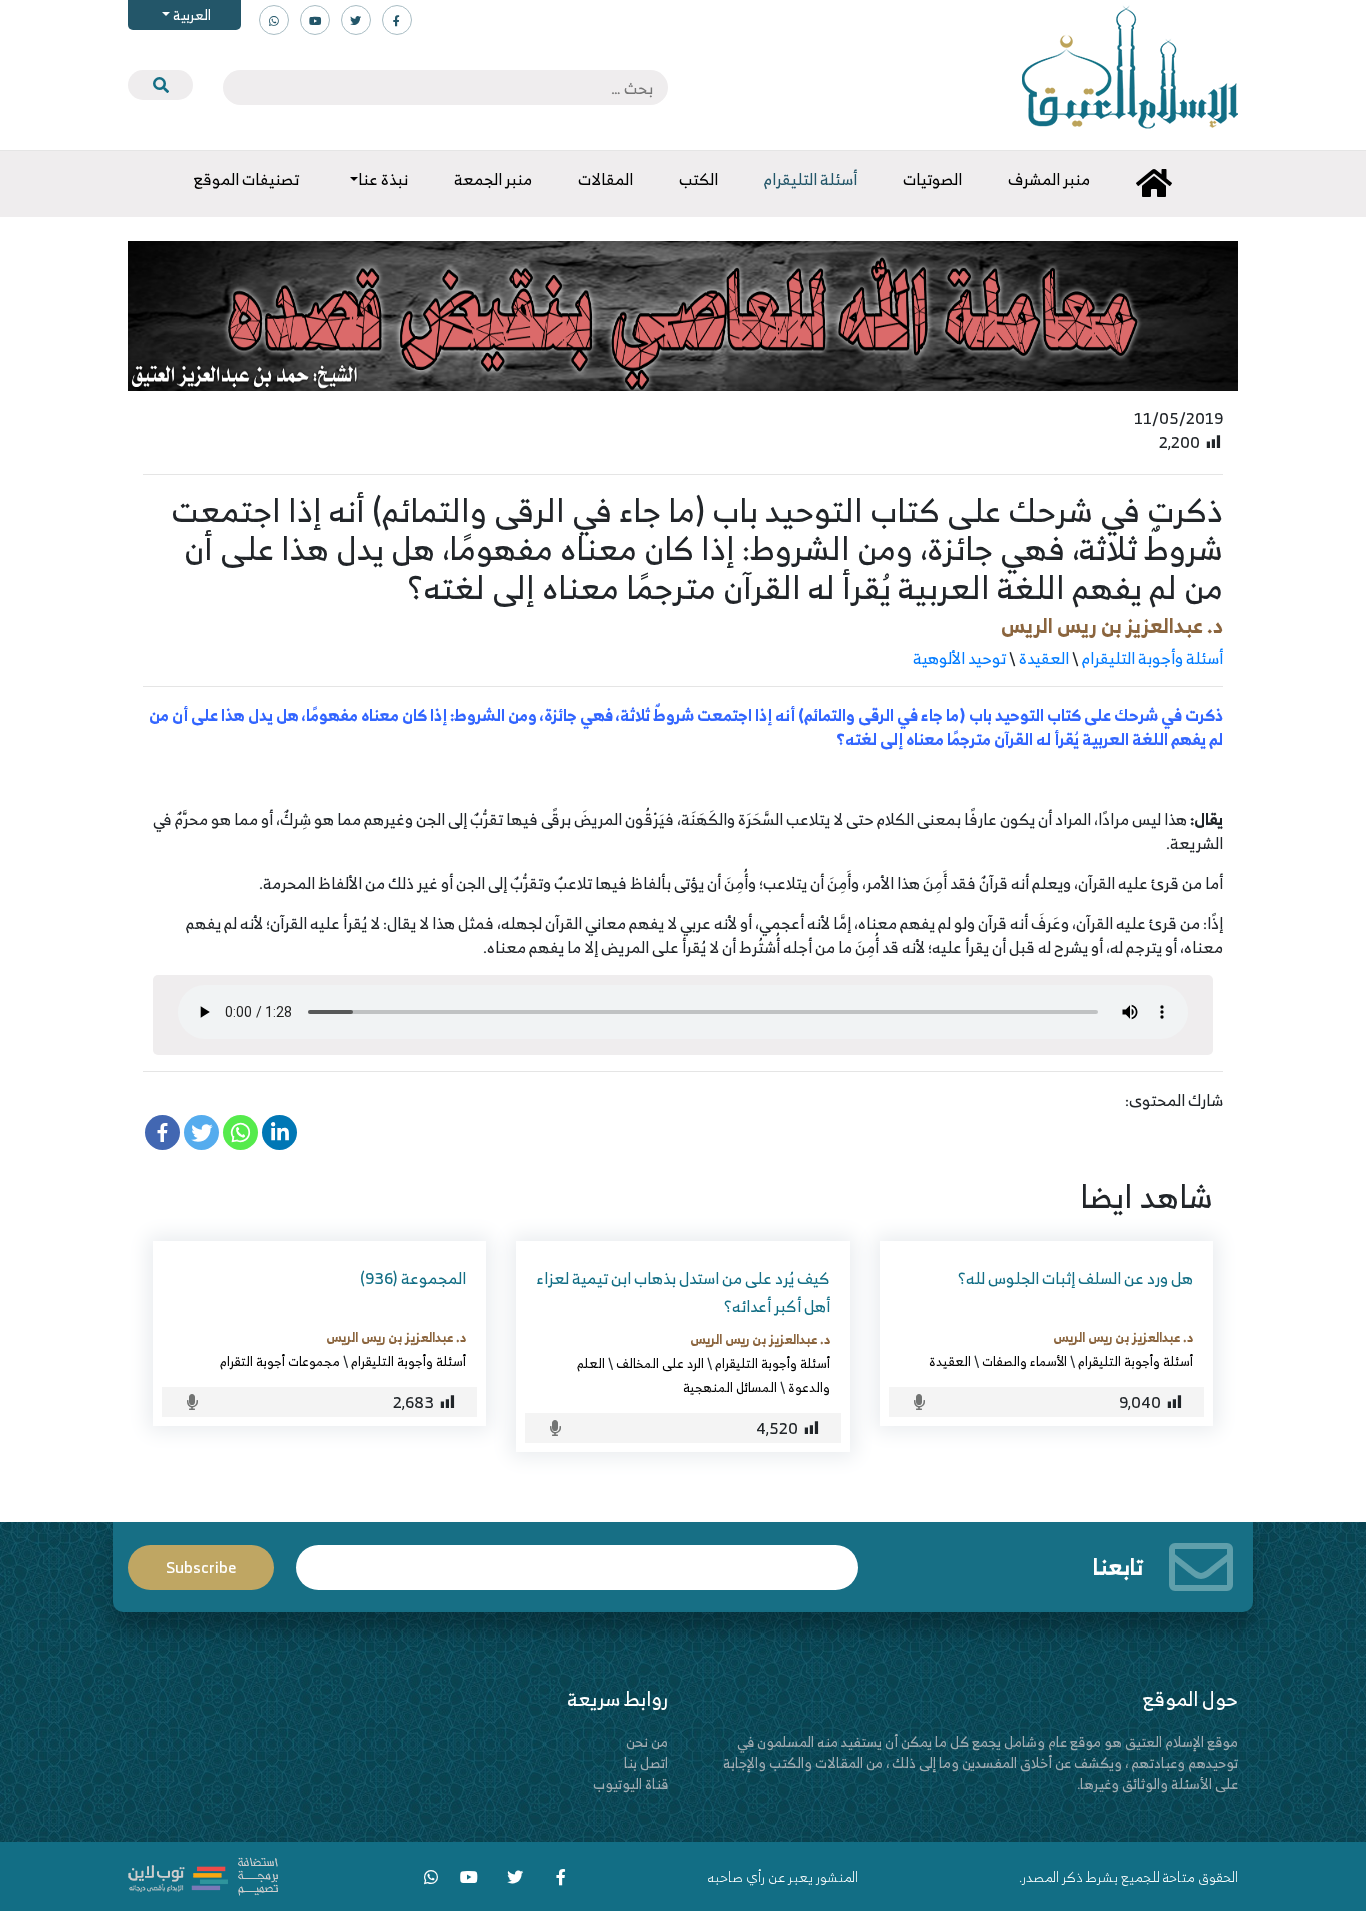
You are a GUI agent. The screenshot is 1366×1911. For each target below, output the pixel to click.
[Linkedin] (279, 1132)
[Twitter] (201, 1132)
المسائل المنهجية (730, 1387)
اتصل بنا (646, 1762)
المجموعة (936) (413, 1278)
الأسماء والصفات (1024, 1361)
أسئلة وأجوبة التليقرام (1152, 658)
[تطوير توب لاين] (203, 1874)
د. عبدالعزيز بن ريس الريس (1112, 625)
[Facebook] (162, 1132)
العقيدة (1044, 658)
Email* (577, 1558)
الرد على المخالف (660, 1363)
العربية (190, 14)
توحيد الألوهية (959, 658)
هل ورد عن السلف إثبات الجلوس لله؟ (1075, 1278)
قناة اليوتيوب (630, 1783)
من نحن (647, 1741)
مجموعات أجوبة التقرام (280, 1361)
